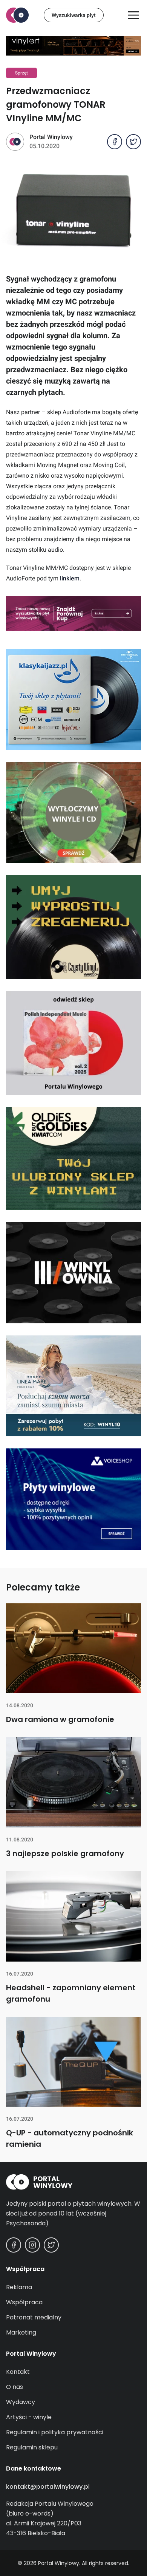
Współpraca (24, 2302)
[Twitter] (51, 2245)
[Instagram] (32, 2245)
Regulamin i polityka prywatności (55, 2432)
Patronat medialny (34, 2317)
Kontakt (18, 2372)
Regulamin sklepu (32, 2447)
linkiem (70, 578)
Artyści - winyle (29, 2417)
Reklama (19, 2287)
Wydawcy (21, 2402)
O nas (15, 2387)
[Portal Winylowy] (17, 15)
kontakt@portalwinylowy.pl (48, 2487)
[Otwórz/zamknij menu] (133, 15)
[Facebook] (14, 2245)
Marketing (21, 2332)
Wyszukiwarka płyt (74, 15)
